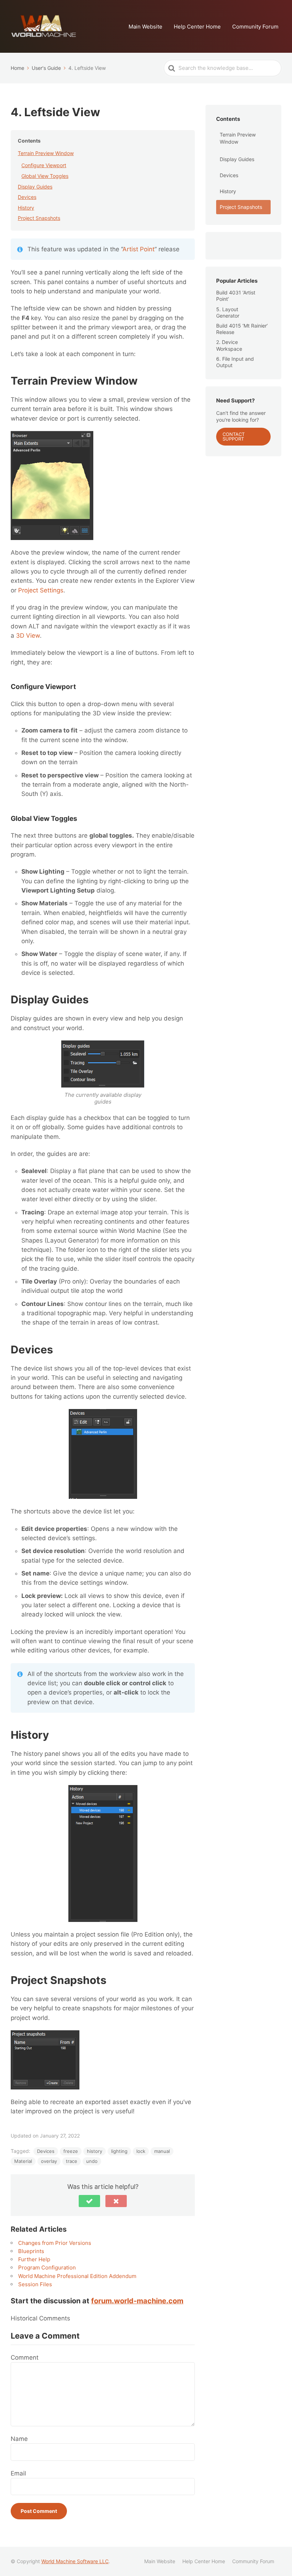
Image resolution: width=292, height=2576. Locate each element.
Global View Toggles (45, 176)
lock (141, 2151)
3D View (28, 636)
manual (162, 2151)
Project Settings (41, 590)
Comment (25, 2358)
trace (72, 2161)
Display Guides (35, 187)
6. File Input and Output (235, 362)
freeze (71, 2151)
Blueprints (31, 2251)
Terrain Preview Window (46, 153)
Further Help (34, 2259)
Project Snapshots (39, 218)
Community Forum (255, 27)
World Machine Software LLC (75, 2561)
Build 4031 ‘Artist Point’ (236, 296)
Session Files (35, 2284)
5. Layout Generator (228, 312)
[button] (89, 2201)
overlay (49, 2161)
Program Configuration (47, 2268)
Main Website (145, 27)
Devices (27, 197)
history (95, 2151)
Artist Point (139, 249)
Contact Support (234, 436)
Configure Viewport (44, 165)
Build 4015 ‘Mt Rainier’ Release (242, 329)
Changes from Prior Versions (55, 2243)
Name (19, 2439)
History (26, 208)
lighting (119, 2151)
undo (92, 2161)
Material (23, 2161)
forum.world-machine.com (137, 2301)
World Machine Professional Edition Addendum (77, 2276)
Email (18, 2473)
